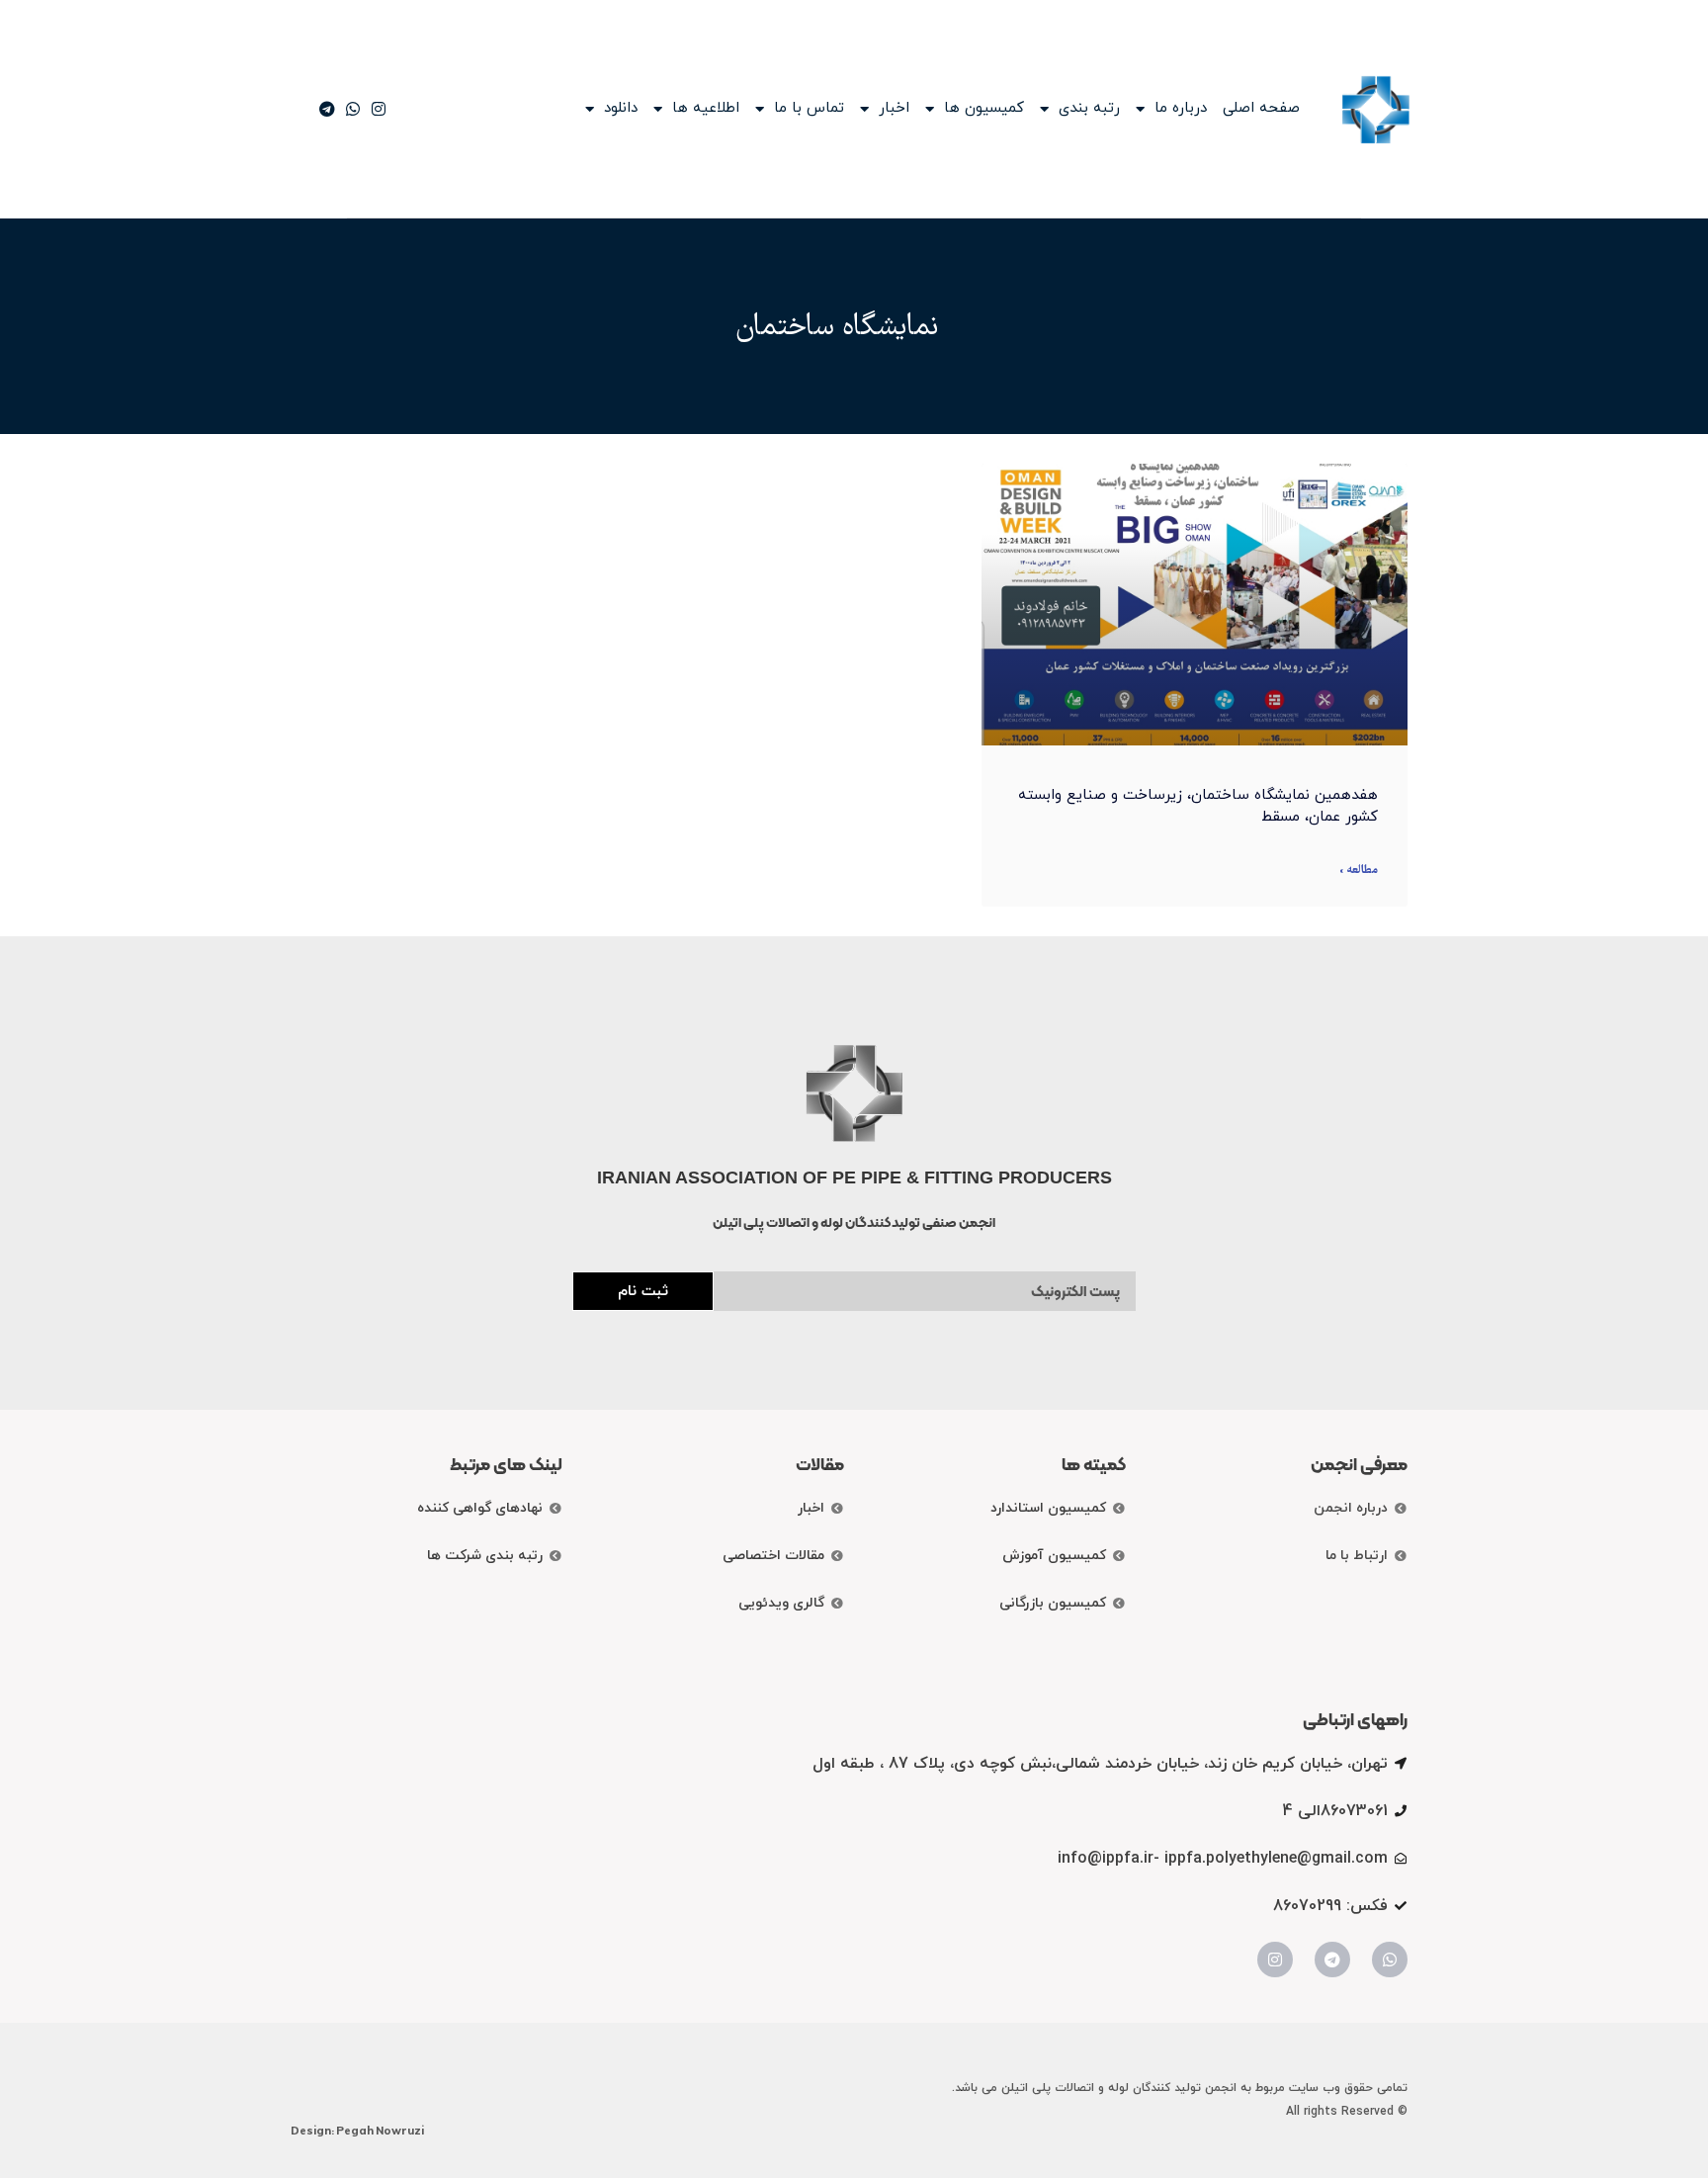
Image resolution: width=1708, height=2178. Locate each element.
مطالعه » (1359, 871)
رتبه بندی (1089, 109)
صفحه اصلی (1261, 109)
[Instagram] (1275, 1960)
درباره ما (1181, 109)
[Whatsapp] (1390, 1960)
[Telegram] (1332, 1960)
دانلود (621, 109)
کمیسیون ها (984, 109)
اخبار (894, 109)
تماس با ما (809, 109)
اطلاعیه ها (706, 109)
